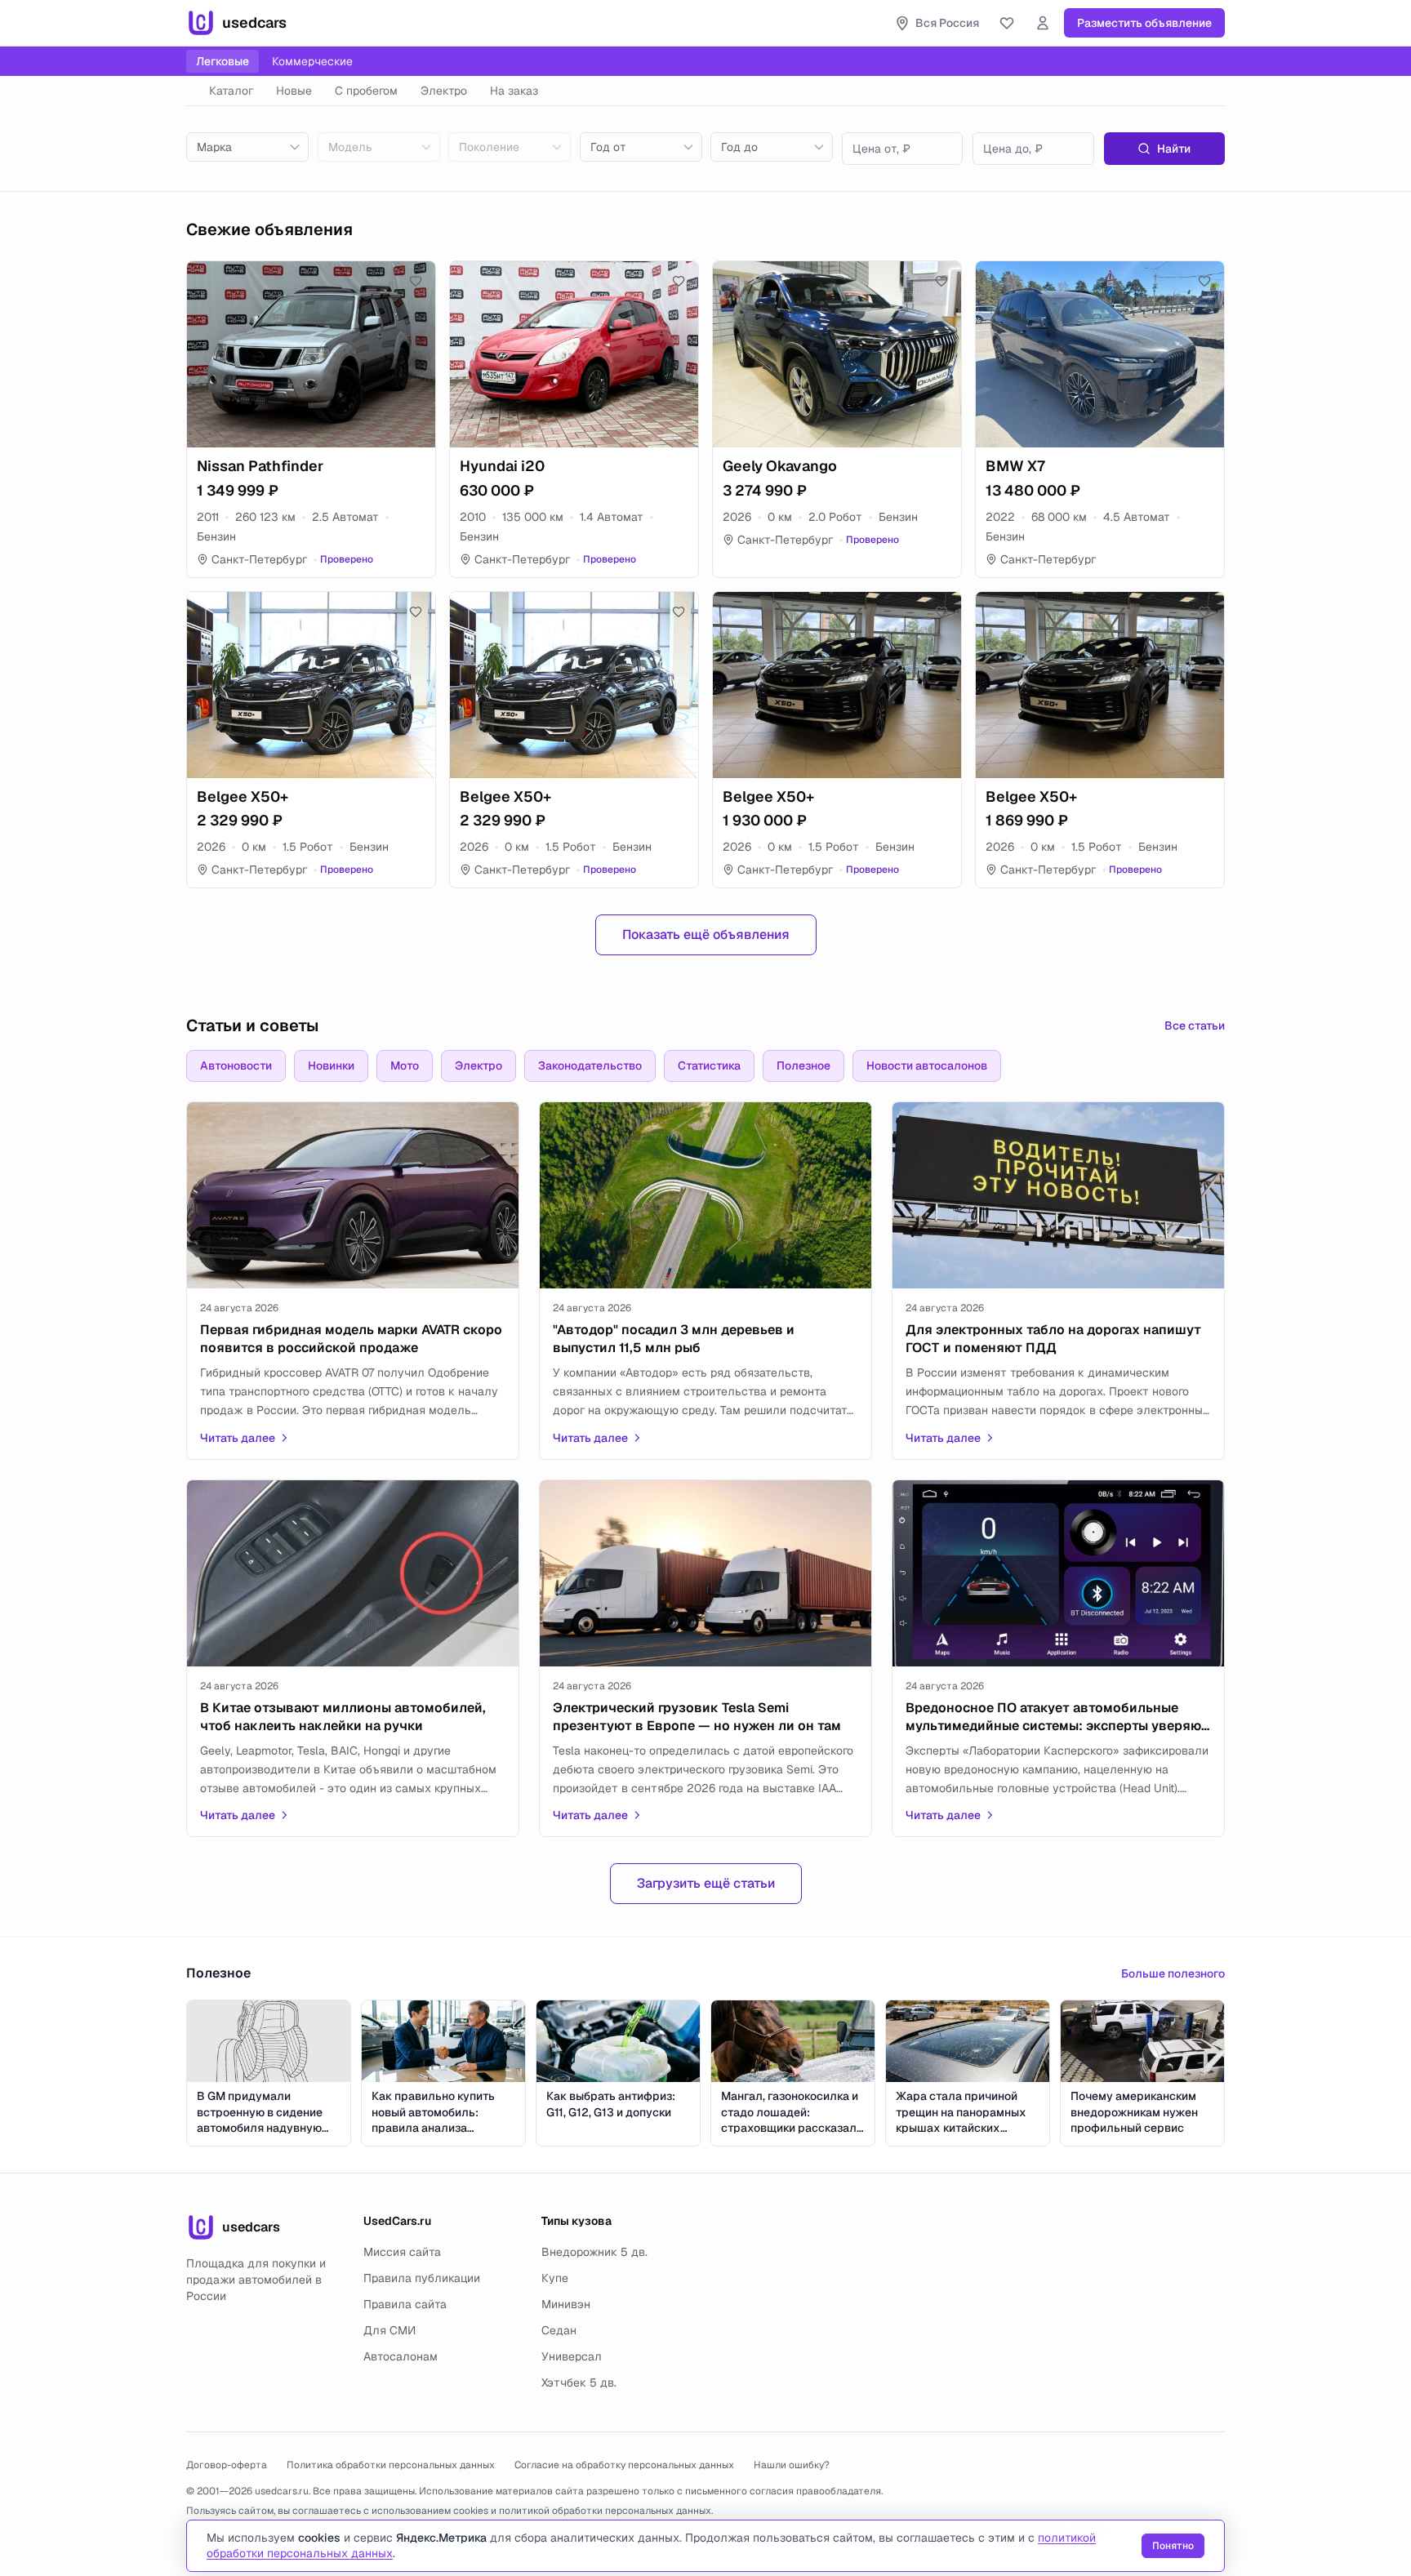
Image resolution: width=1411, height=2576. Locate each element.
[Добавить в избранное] (416, 281)
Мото (405, 1066)
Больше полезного (1173, 1973)
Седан (559, 2330)
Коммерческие (312, 61)
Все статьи (1195, 1026)
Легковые (223, 61)
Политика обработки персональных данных (391, 2465)
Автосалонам (401, 2356)
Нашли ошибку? (792, 2465)
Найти (1174, 149)
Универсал (572, 2356)
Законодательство (590, 1066)
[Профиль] (1043, 23)
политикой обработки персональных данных (605, 2511)
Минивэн (566, 2304)
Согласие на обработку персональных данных (624, 2465)
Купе (555, 2278)
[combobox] (247, 147)
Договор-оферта (227, 2465)
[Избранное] (1007, 23)
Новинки (331, 1066)
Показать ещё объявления (706, 934)
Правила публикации (422, 2278)
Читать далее (238, 1438)
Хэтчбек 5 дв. (579, 2382)
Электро (444, 91)
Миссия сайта (402, 2252)
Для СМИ (389, 2330)
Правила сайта (405, 2304)
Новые (294, 91)
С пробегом (366, 91)
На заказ (514, 91)
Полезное (803, 1066)
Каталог (231, 91)
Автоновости (236, 1066)
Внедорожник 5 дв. (594, 2252)
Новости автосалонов (927, 1066)
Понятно (1173, 2546)
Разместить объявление (1144, 23)
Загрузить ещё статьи (706, 1883)
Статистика (709, 1066)
